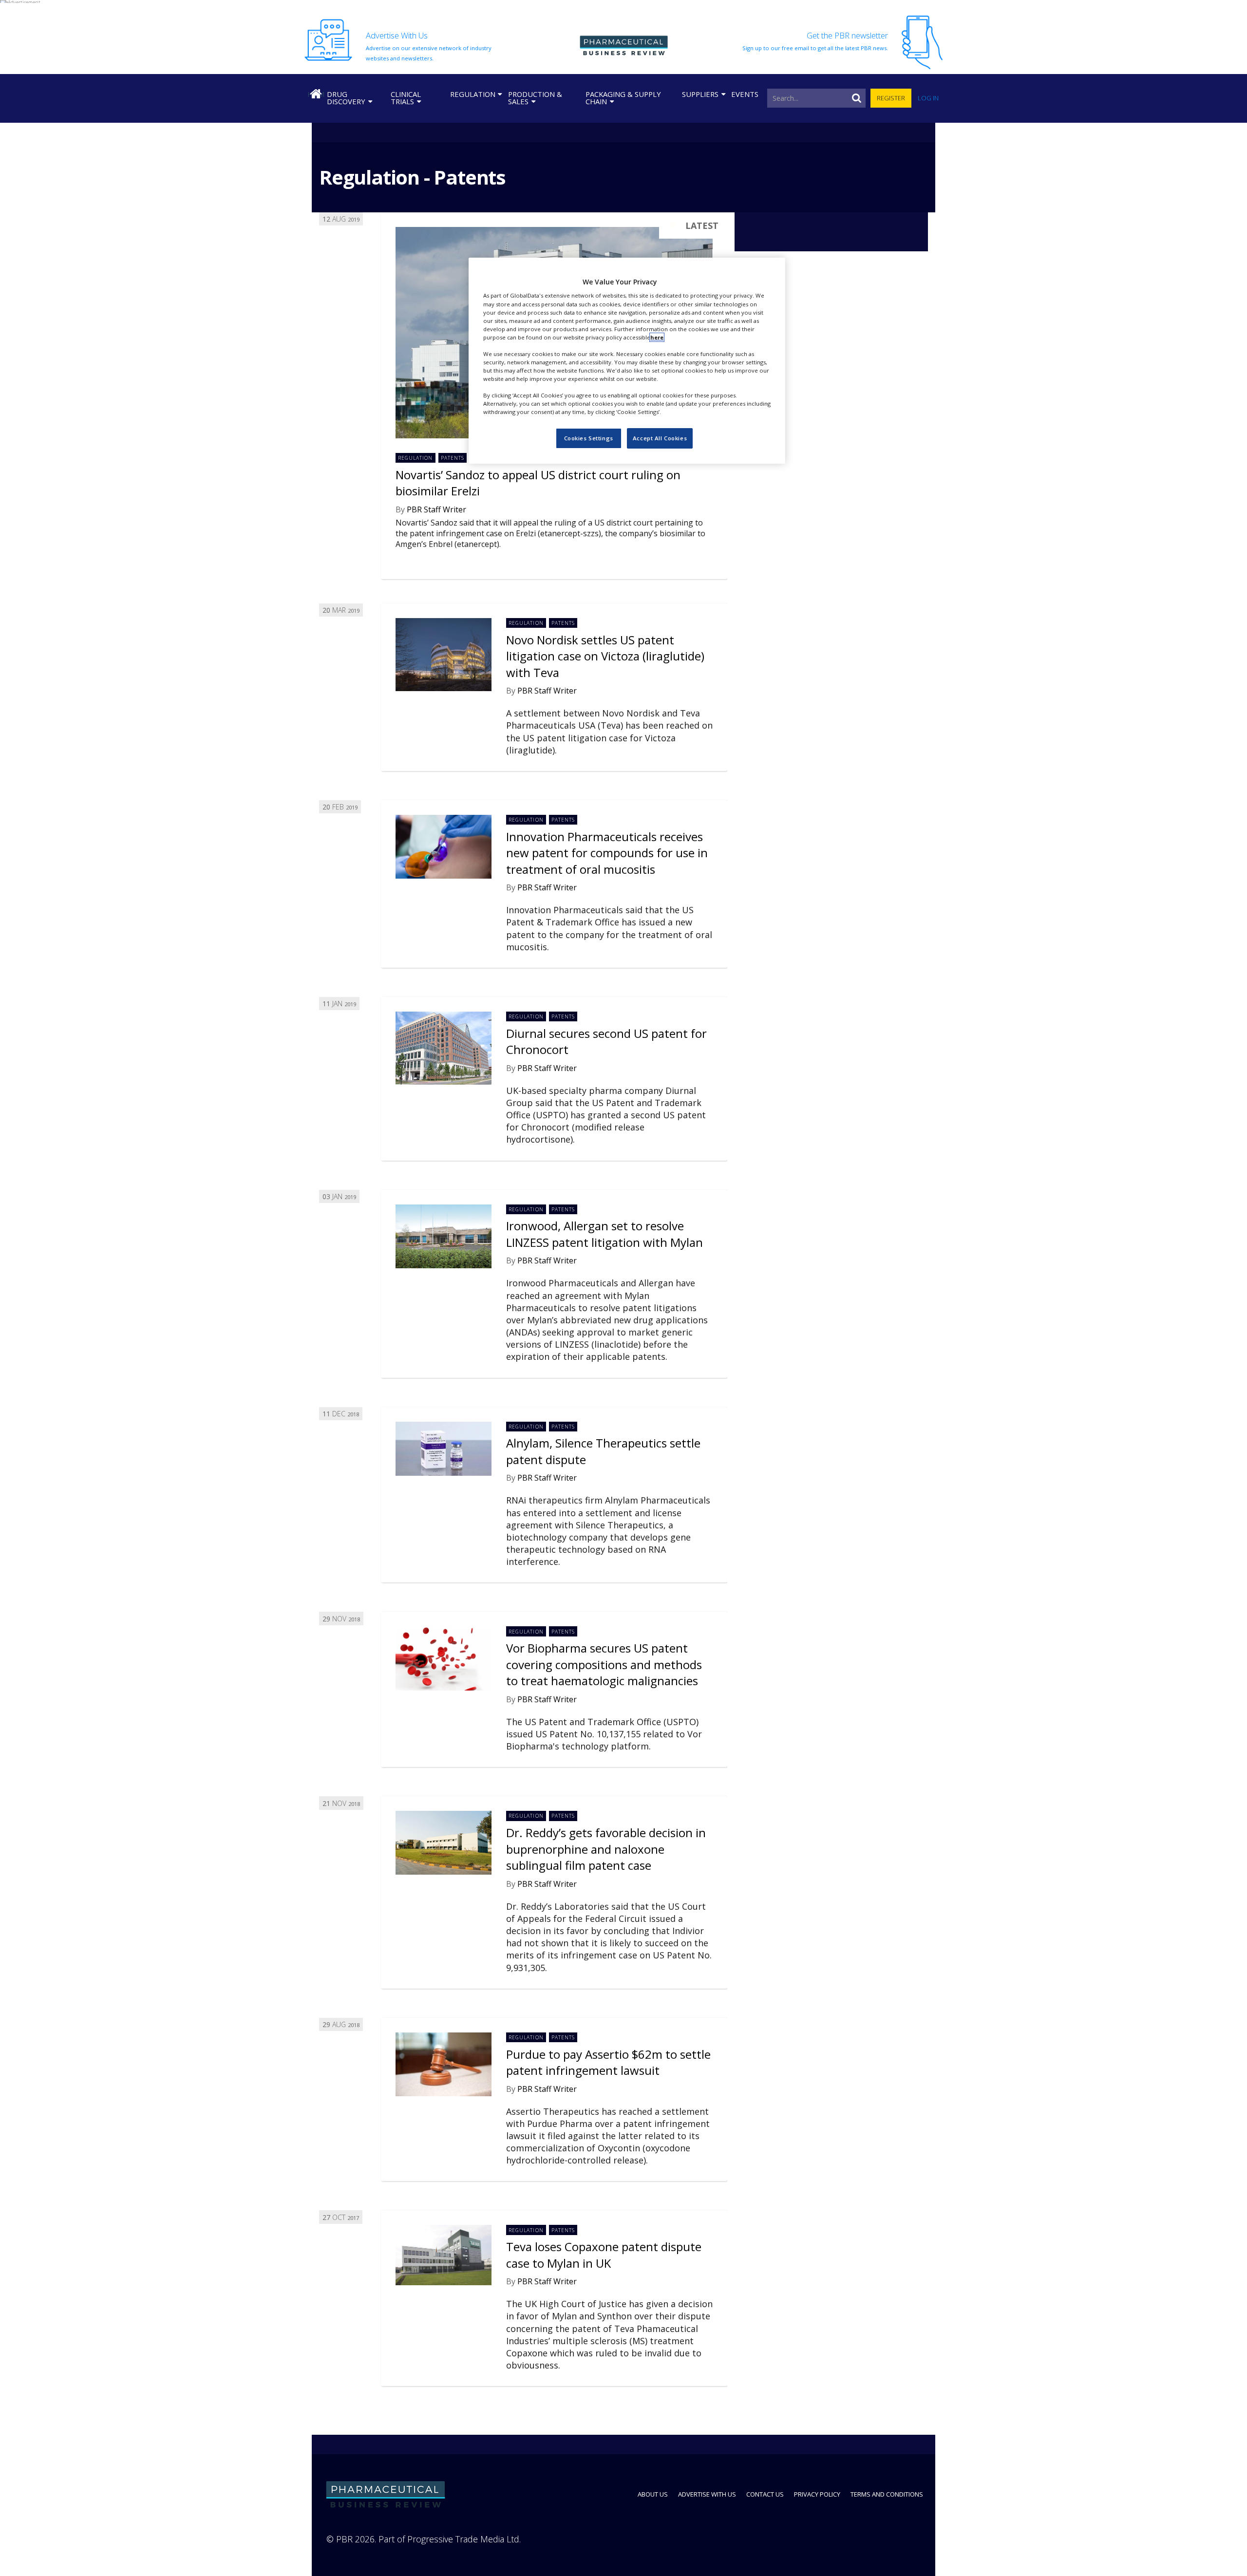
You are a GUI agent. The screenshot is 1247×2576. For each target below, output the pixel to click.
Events (745, 94)
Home (316, 94)
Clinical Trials (406, 98)
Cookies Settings (589, 438)
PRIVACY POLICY (817, 2494)
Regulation (473, 94)
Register (891, 98)
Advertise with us (707, 2494)
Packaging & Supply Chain (623, 98)
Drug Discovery (346, 98)
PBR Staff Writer (436, 509)
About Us (653, 2494)
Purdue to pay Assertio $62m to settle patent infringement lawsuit (608, 2062)
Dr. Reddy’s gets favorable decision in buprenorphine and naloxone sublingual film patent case (606, 1849)
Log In (928, 98)
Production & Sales (535, 98)
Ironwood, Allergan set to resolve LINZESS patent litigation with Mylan (605, 1234)
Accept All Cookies (660, 438)
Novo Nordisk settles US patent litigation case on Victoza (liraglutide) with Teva (605, 656)
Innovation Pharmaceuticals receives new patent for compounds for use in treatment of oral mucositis (607, 853)
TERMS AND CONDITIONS (887, 2494)
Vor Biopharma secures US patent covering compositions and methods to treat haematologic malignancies (604, 1664)
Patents (453, 458)
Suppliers (700, 94)
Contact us (765, 2494)
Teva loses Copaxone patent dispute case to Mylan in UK (604, 2255)
